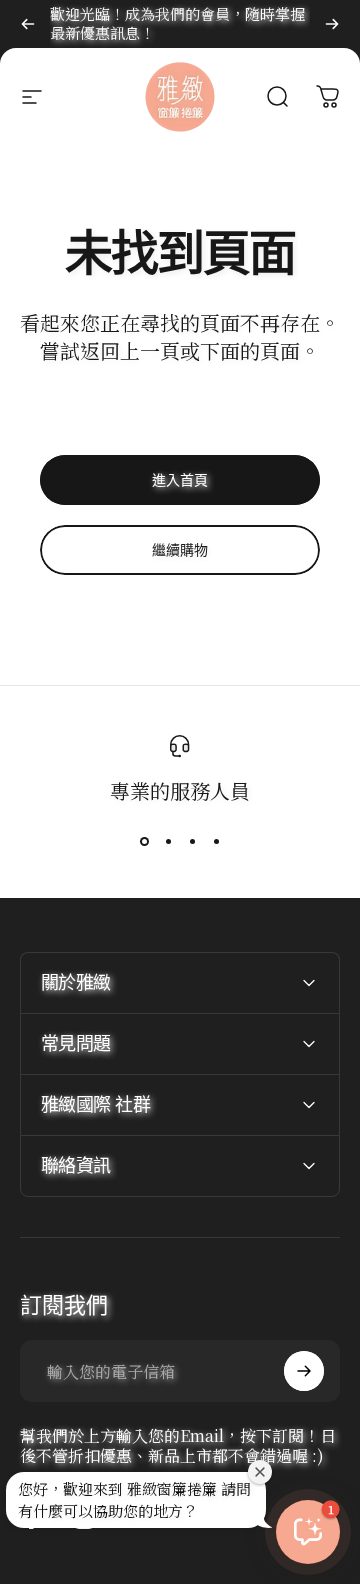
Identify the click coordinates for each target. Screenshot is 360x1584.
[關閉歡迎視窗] (260, 1472)
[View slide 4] (216, 841)
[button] (308, 1532)
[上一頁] (28, 24)
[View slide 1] (144, 841)
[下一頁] (332, 24)
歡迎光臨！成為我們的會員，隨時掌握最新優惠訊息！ (177, 23)
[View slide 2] (168, 841)
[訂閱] (304, 1371)
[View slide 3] (192, 841)
